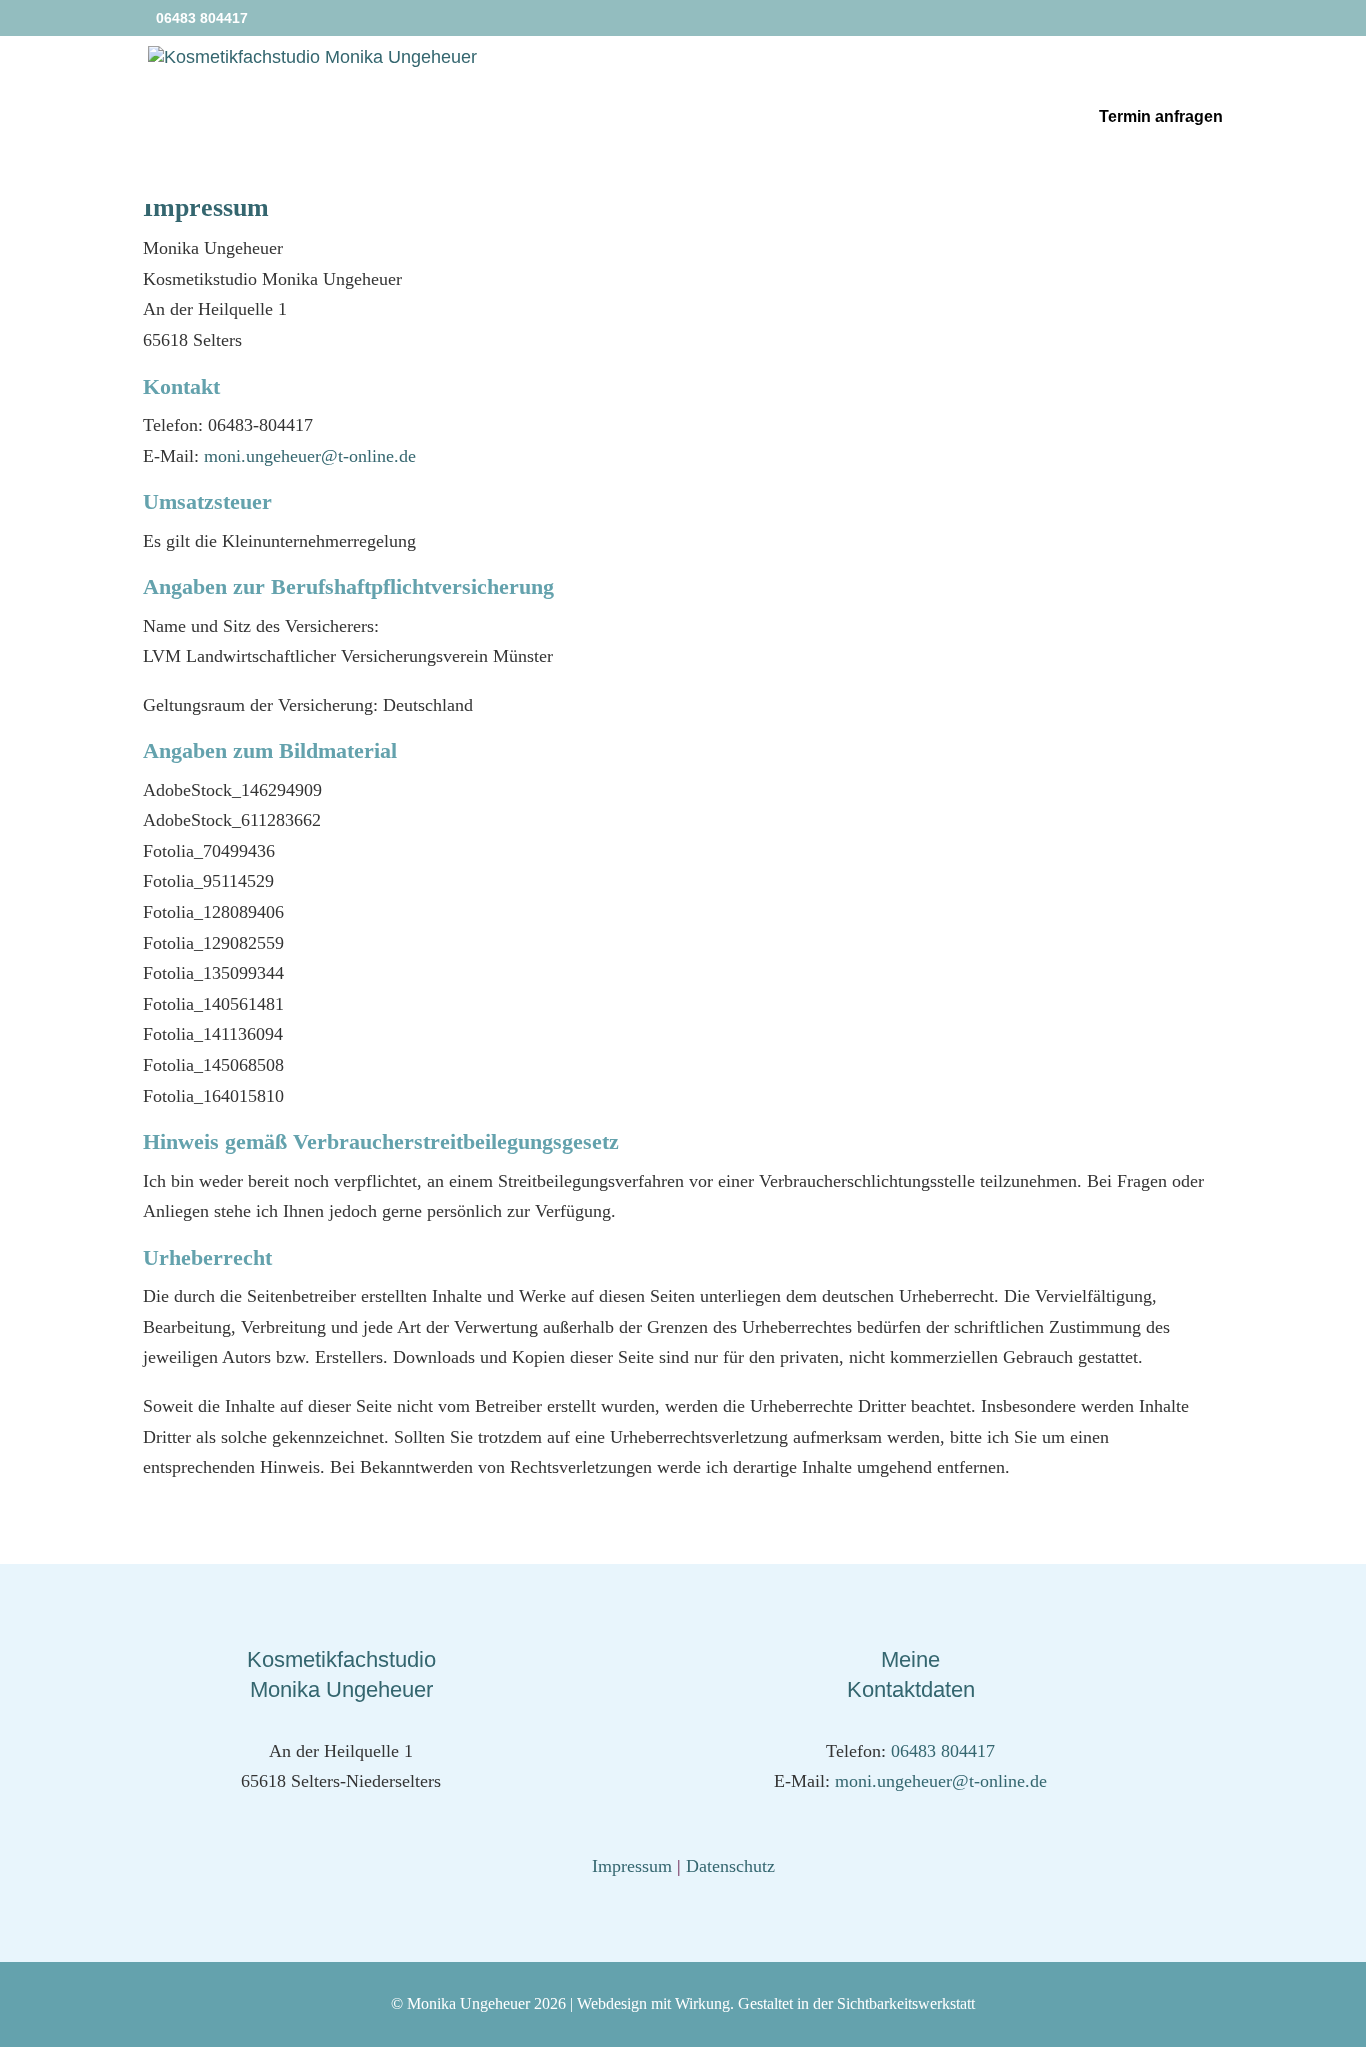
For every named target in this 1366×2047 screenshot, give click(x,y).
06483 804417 (943, 1751)
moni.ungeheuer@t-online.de (310, 456)
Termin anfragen (1161, 117)
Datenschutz (730, 1866)
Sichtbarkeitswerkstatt (906, 2003)
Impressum (632, 1866)
